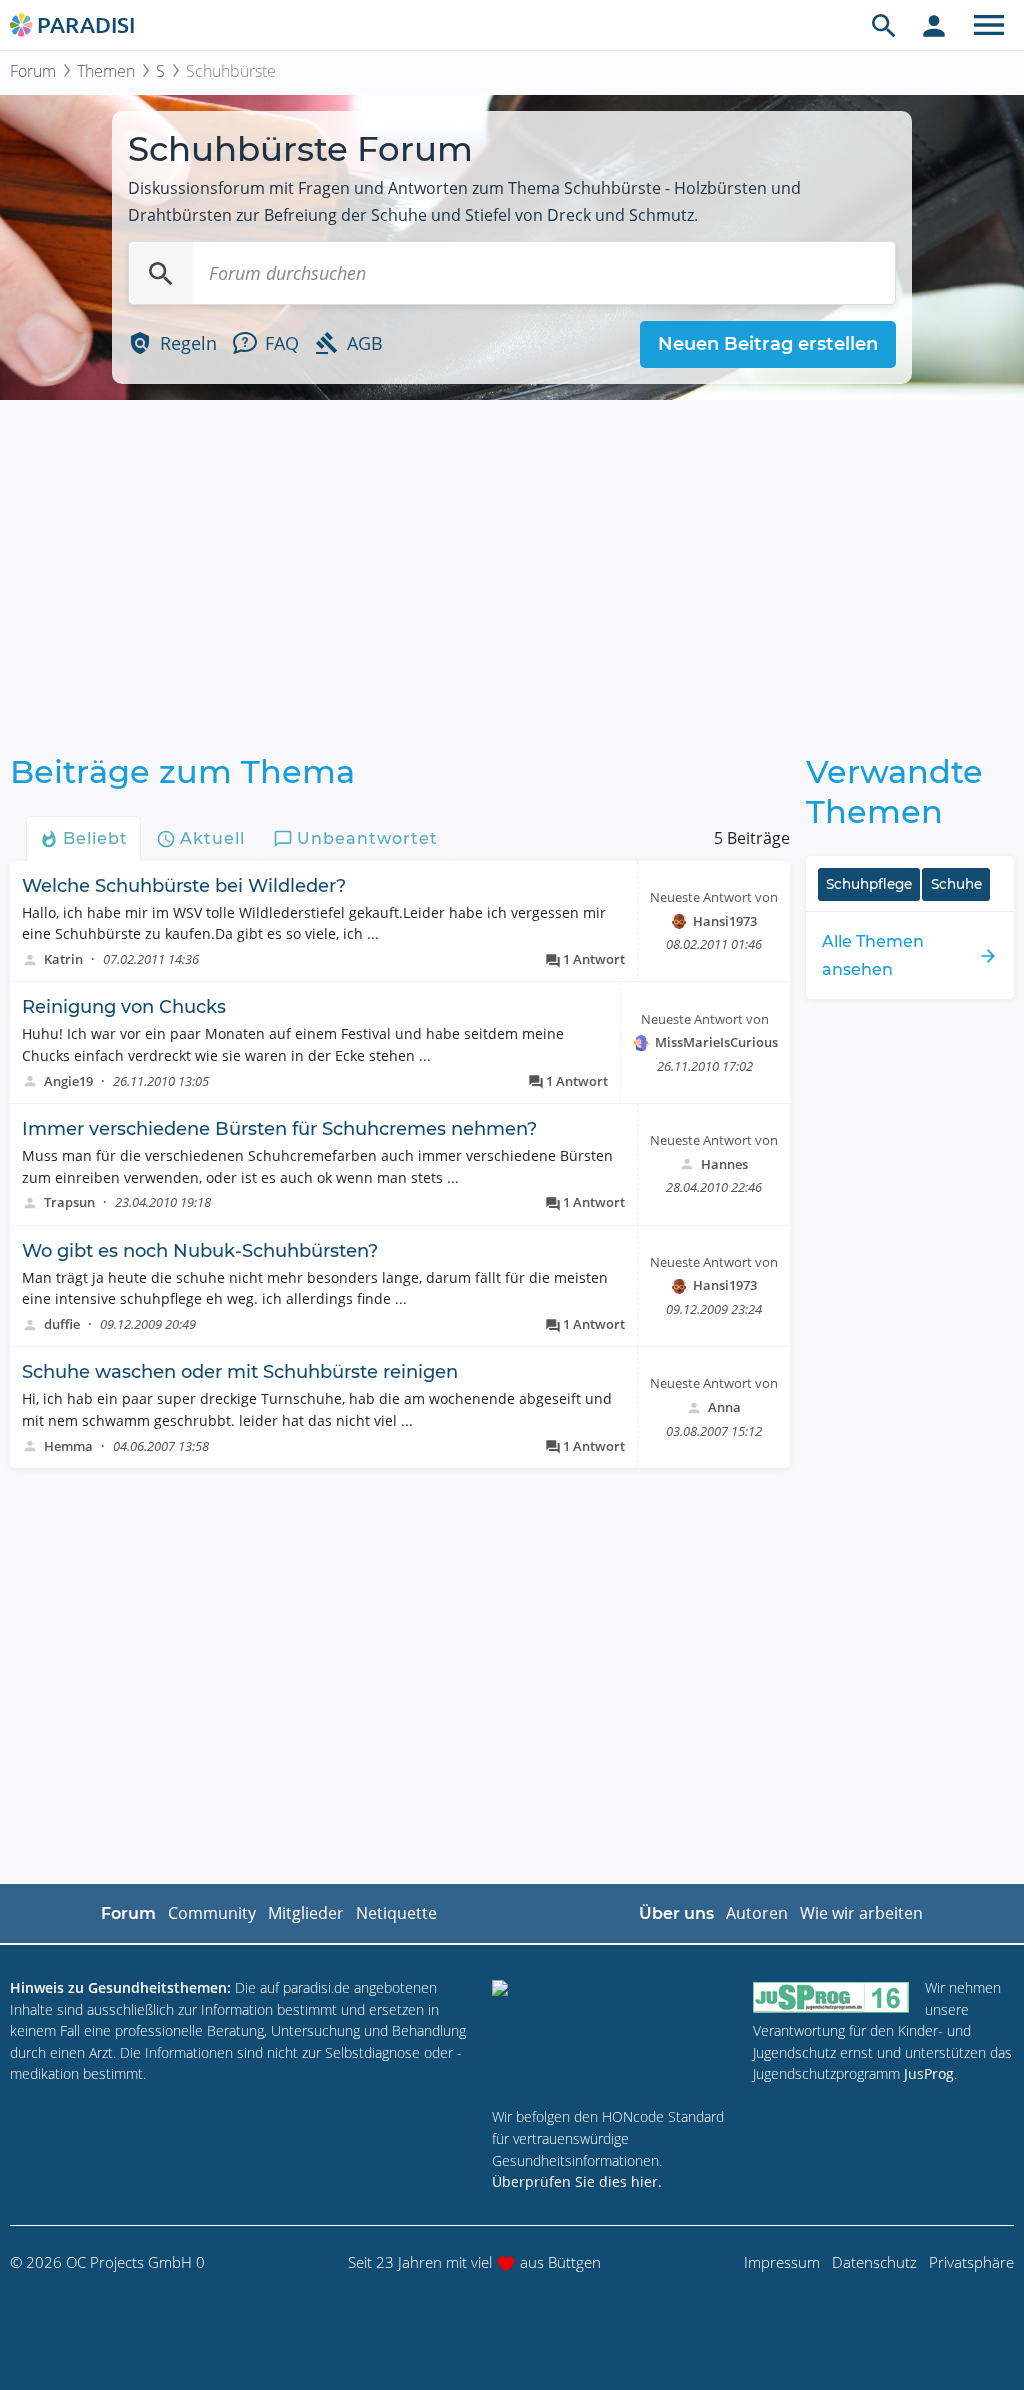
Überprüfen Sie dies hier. (577, 2181)
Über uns (676, 1913)
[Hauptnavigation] (989, 25)
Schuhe (956, 884)
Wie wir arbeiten (861, 1913)
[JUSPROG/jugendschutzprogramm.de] (831, 1996)
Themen (106, 71)
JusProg (929, 2073)
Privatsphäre (971, 2262)
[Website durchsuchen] (884, 25)
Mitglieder (306, 1913)
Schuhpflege (869, 884)
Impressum (782, 2262)
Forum (33, 71)
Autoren (757, 1913)
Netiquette (396, 1913)
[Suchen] (161, 273)
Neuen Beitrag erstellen (768, 344)
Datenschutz (874, 2262)
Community (212, 1913)
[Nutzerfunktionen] (934, 25)
